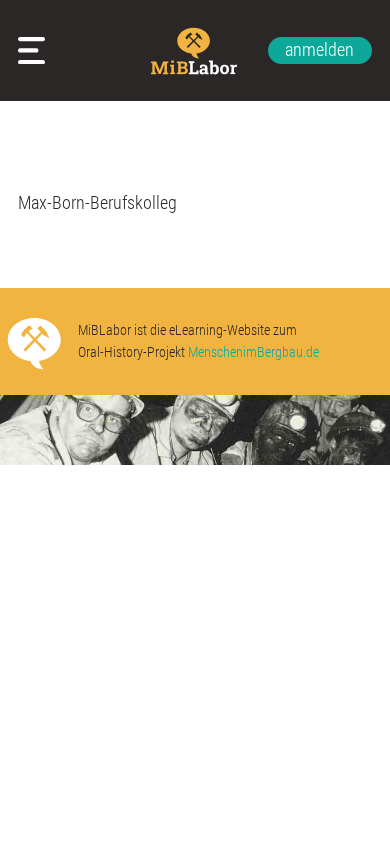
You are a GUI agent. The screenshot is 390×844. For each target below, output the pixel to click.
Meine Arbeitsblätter (36, 50)
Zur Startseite (195, 51)
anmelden (319, 49)
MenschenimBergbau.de (253, 352)
